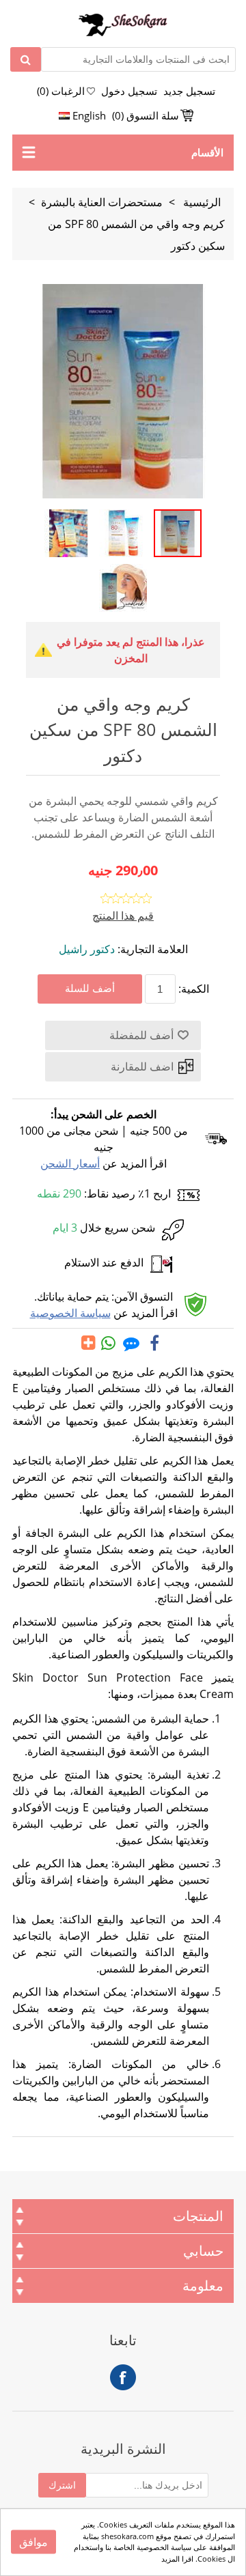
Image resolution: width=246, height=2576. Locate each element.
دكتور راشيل (87, 949)
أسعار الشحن (70, 1163)
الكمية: (194, 989)
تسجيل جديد (189, 91)
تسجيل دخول (129, 91)
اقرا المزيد (177, 2559)
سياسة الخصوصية (70, 1313)
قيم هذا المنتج (123, 916)
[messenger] (131, 1343)
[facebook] (154, 1343)
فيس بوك (123, 2377)
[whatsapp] (109, 1343)
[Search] (26, 59)
